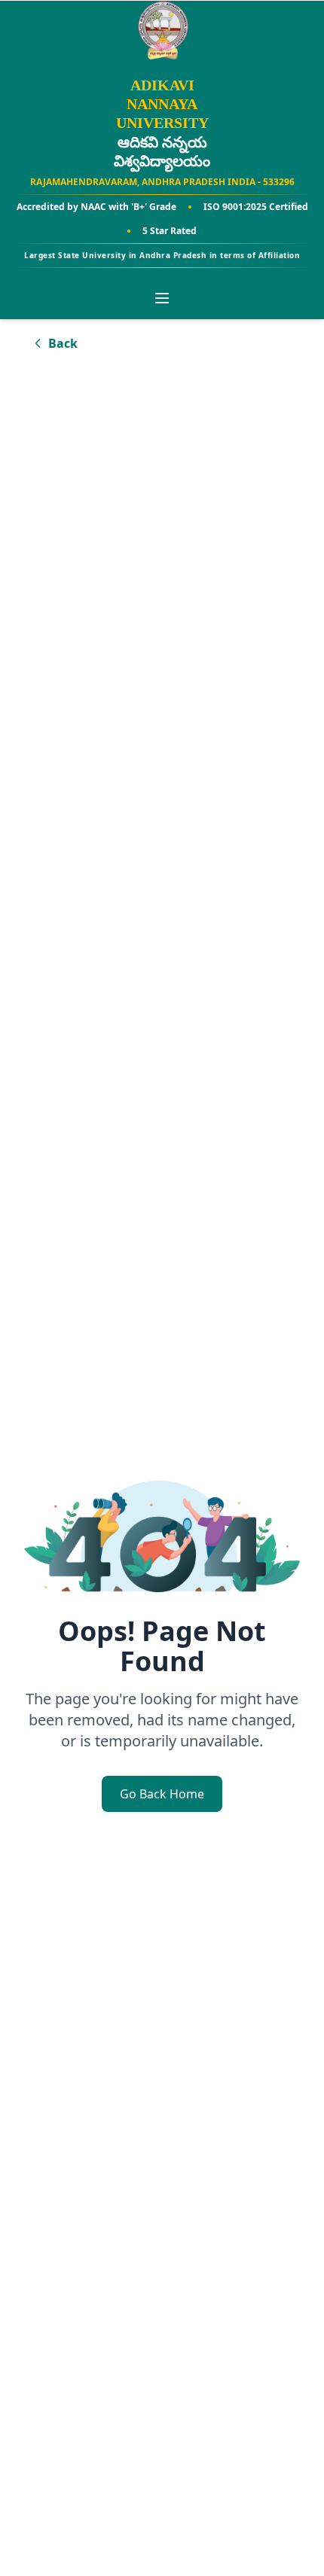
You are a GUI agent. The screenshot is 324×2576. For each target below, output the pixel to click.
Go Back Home (162, 1794)
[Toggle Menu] (162, 298)
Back (63, 343)
